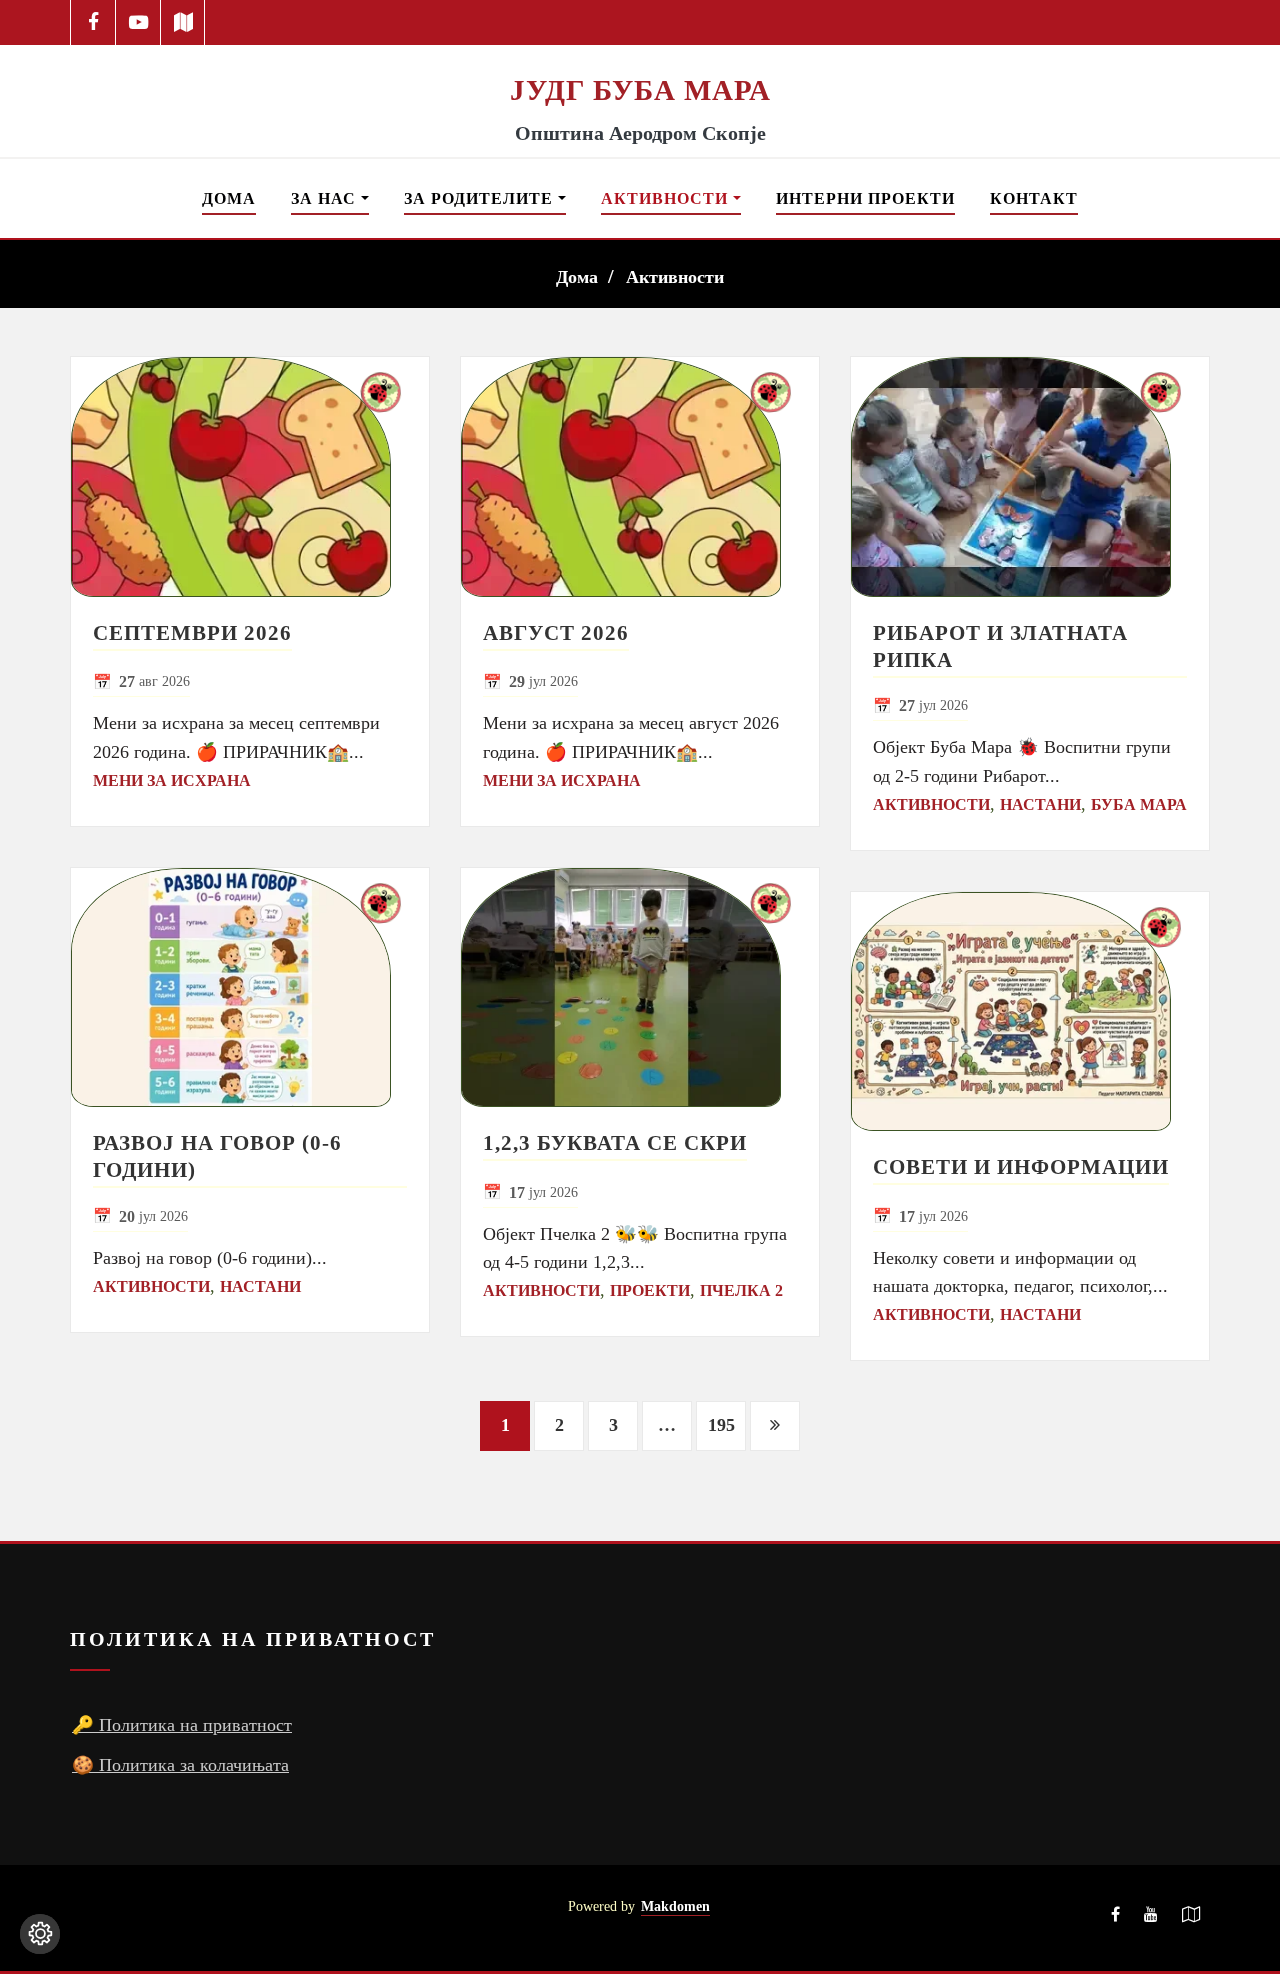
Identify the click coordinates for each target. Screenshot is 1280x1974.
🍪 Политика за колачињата (180, 1765)
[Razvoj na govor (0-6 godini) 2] (250, 988)
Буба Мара (1139, 804)
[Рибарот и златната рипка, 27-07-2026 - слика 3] (1030, 477)
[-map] (183, 22)
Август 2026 (556, 632)
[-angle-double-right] (775, 1426)
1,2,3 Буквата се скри (615, 1142)
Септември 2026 (192, 632)
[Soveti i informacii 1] (1030, 1012)
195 (721, 1425)
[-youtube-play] (138, 22)
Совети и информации (1021, 1166)
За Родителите (481, 198)
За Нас (326, 198)
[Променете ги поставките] (40, 1934)
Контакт (1034, 198)
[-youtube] (1151, 1918)
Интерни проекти (865, 198)
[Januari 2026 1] (250, 477)
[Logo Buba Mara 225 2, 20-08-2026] (640, 58)
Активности (667, 198)
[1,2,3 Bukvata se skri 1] (640, 988)
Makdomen (675, 1906)
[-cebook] (93, 22)
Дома (229, 198)
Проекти (650, 1290)
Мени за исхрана (172, 780)
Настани (260, 1286)
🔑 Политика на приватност (182, 1725)
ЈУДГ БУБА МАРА (640, 90)
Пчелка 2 (741, 1290)
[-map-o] (1191, 1918)
